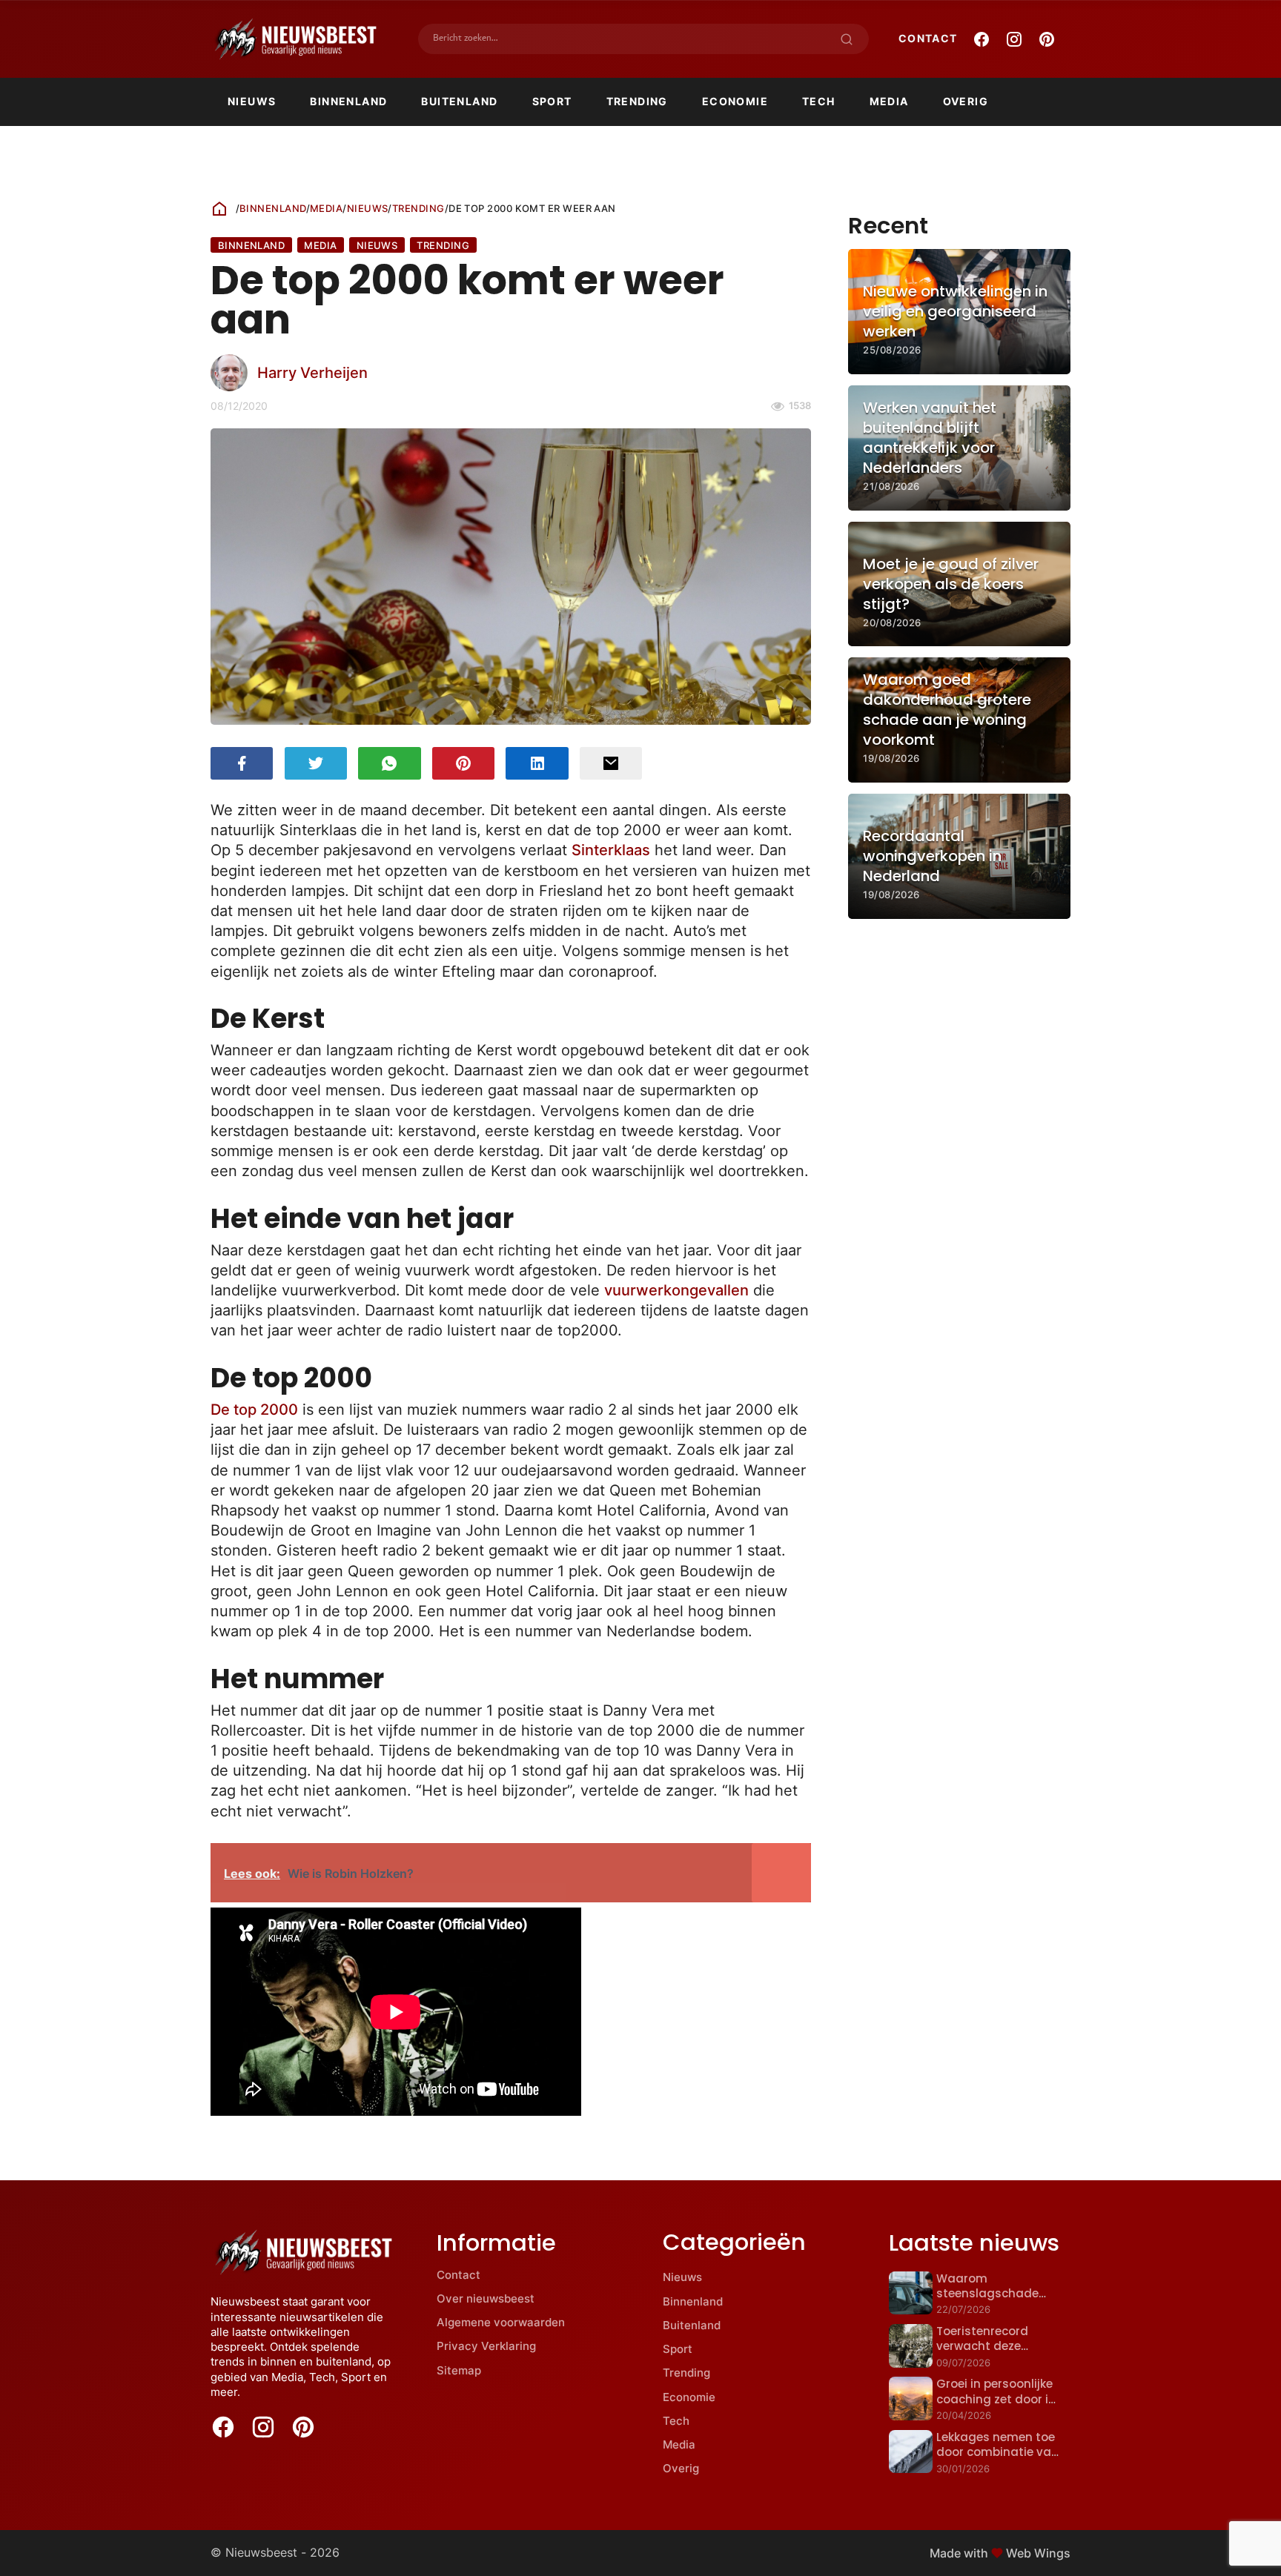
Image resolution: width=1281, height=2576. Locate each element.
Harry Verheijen (312, 372)
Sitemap (459, 2370)
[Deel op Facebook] (242, 763)
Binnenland (348, 101)
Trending (637, 101)
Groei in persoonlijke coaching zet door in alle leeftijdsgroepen (996, 2399)
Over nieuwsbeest (486, 2298)
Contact (928, 38)
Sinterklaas (611, 850)
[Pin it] (463, 763)
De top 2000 (254, 1409)
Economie (735, 101)
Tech (819, 101)
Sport (552, 101)
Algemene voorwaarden (501, 2322)
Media (889, 101)
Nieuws (252, 101)
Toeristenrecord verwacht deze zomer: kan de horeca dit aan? (999, 2354)
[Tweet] (316, 763)
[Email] (611, 763)
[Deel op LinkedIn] (537, 763)
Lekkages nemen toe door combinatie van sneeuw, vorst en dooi (999, 2452)
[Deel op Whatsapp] (389, 763)
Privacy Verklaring (486, 2346)
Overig (966, 101)
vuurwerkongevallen (676, 1290)
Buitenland (459, 101)
